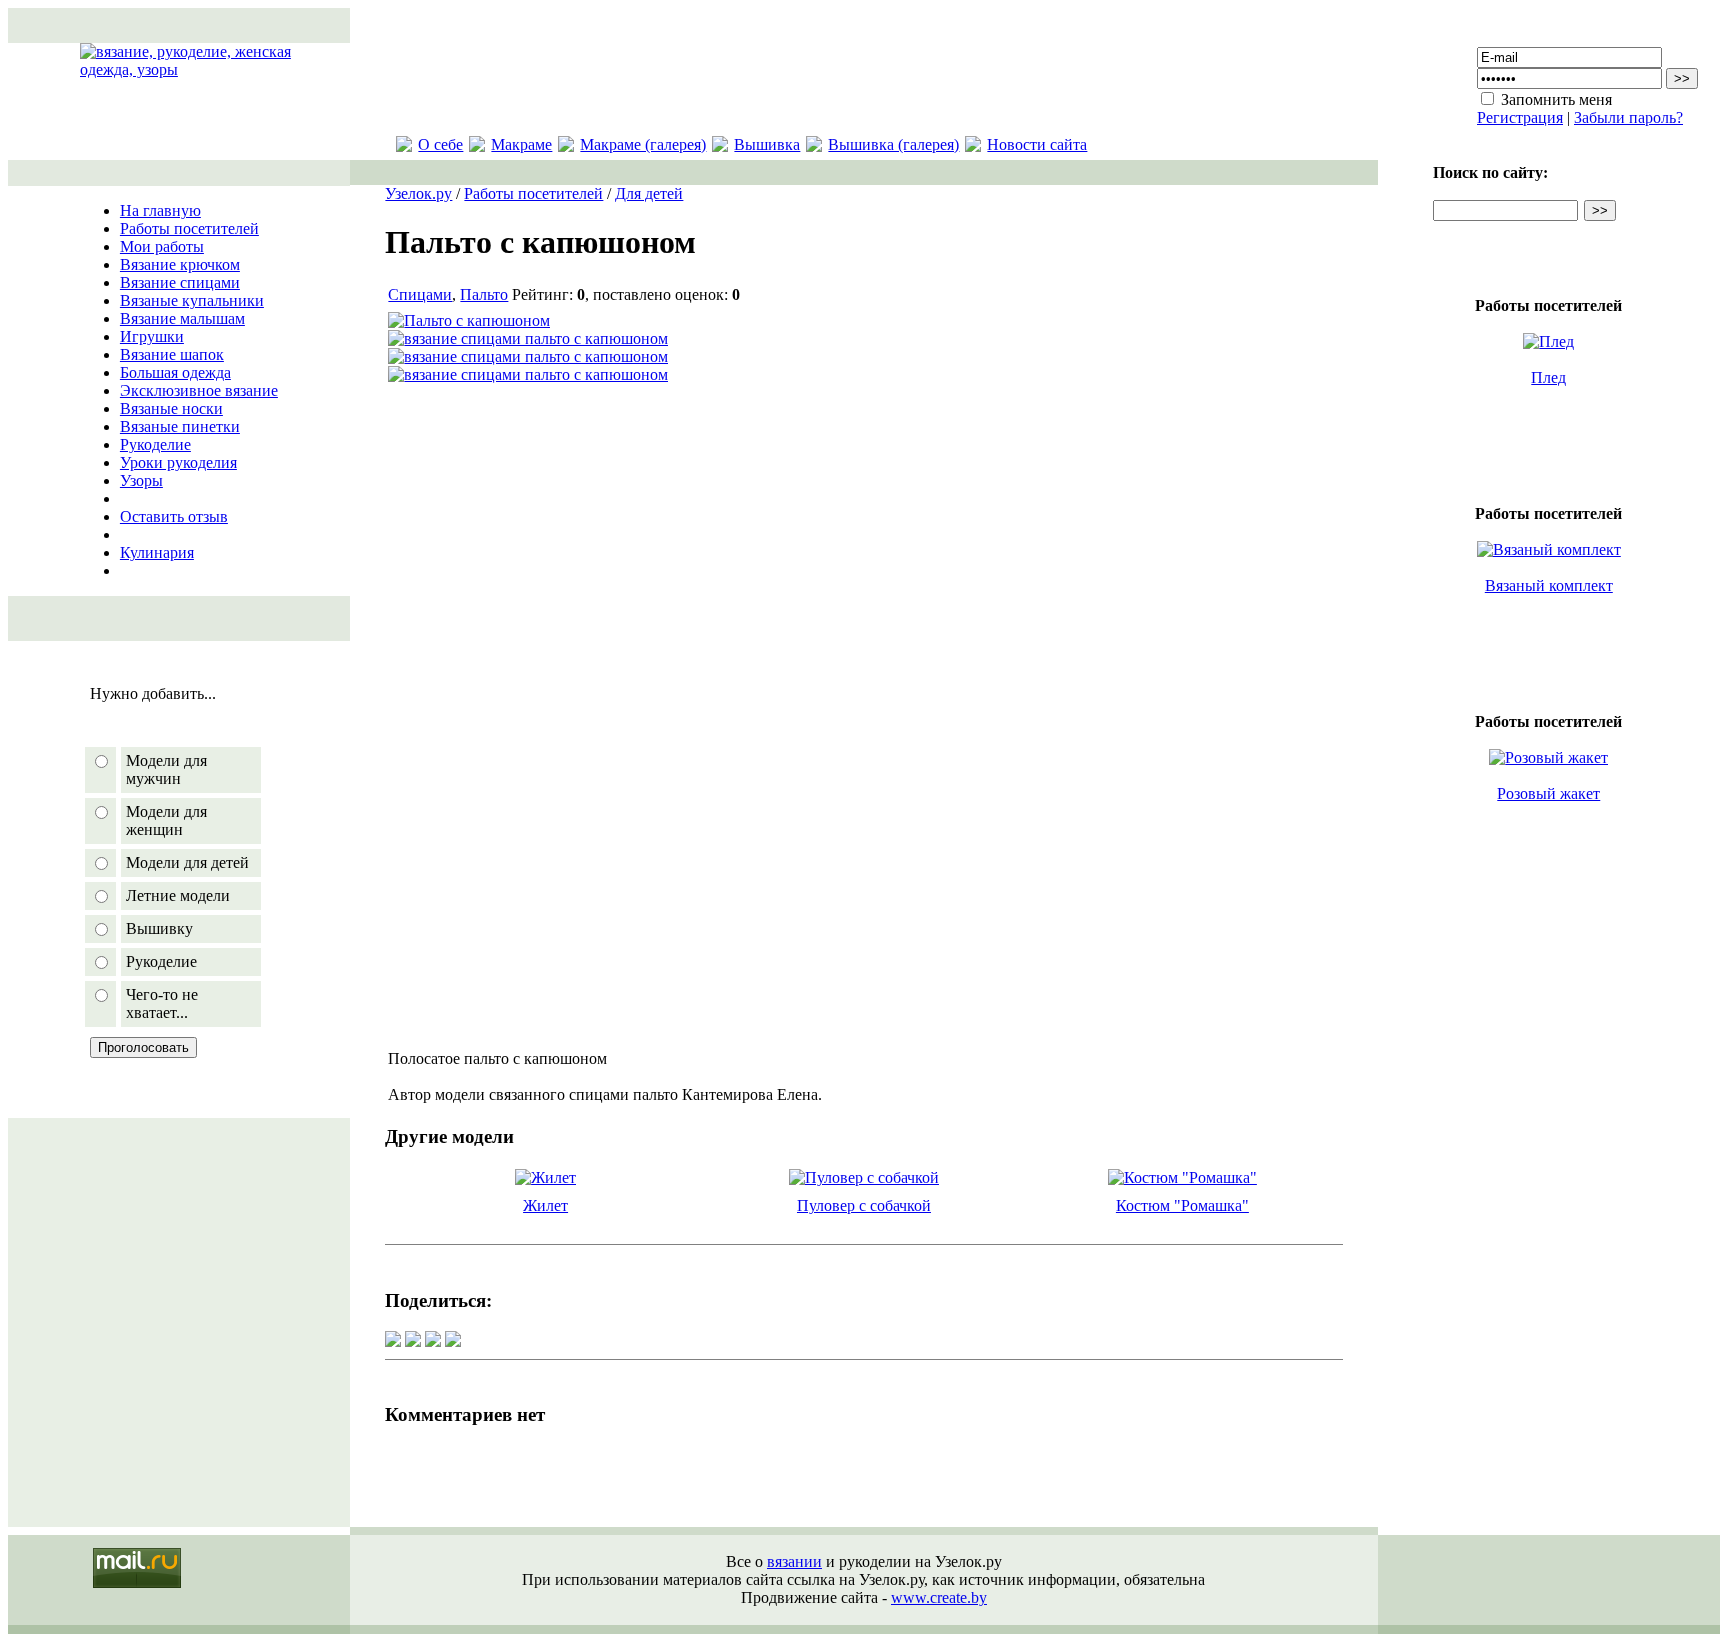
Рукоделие (155, 444)
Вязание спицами (180, 282)
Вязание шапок (172, 354)
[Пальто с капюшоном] (469, 320)
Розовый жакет (1548, 793)
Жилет (545, 1205)
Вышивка (767, 144)
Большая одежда (175, 372)
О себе (440, 144)
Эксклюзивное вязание (199, 390)
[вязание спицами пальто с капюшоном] (528, 338)
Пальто (484, 294)
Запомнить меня (1556, 99)
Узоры (141, 480)
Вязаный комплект (1549, 585)
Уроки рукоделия (178, 462)
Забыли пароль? (1628, 117)
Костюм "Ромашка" (1182, 1205)
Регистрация (1520, 117)
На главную (160, 210)
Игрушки (152, 336)
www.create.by (939, 1597)
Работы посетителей (189, 228)
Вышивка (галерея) (893, 144)
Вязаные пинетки (180, 426)
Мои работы (162, 246)
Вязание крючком (180, 264)
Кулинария (157, 552)
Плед (1548, 377)
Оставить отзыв (174, 516)
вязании (794, 1561)
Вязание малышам (182, 318)
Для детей (649, 193)
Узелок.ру (418, 193)
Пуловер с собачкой (864, 1205)
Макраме (521, 144)
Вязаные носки (171, 408)
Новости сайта (1037, 144)
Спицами (420, 294)
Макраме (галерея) (643, 144)
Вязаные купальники (192, 300)
